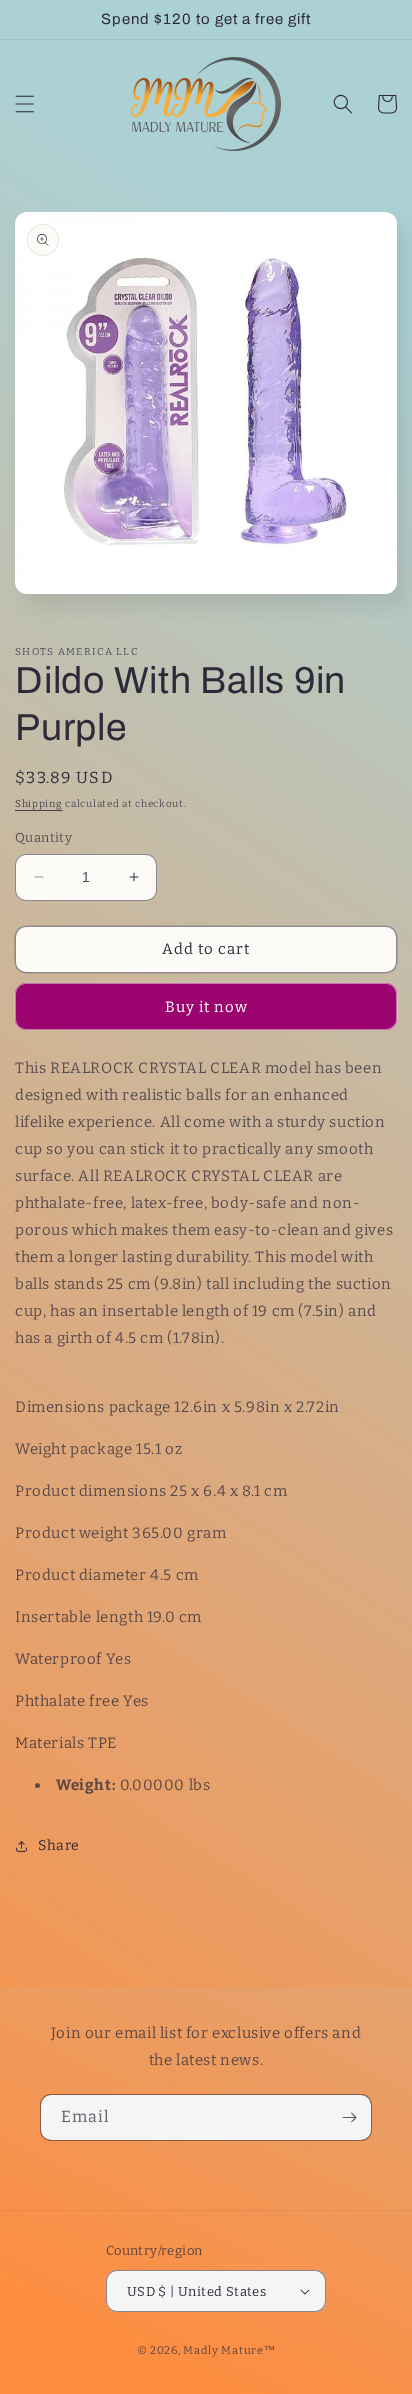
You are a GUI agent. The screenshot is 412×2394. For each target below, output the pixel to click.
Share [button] (59, 1845)
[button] (25, 104)
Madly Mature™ (229, 2350)
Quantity (43, 837)
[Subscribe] (349, 2117)
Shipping (39, 804)
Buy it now (206, 1007)
